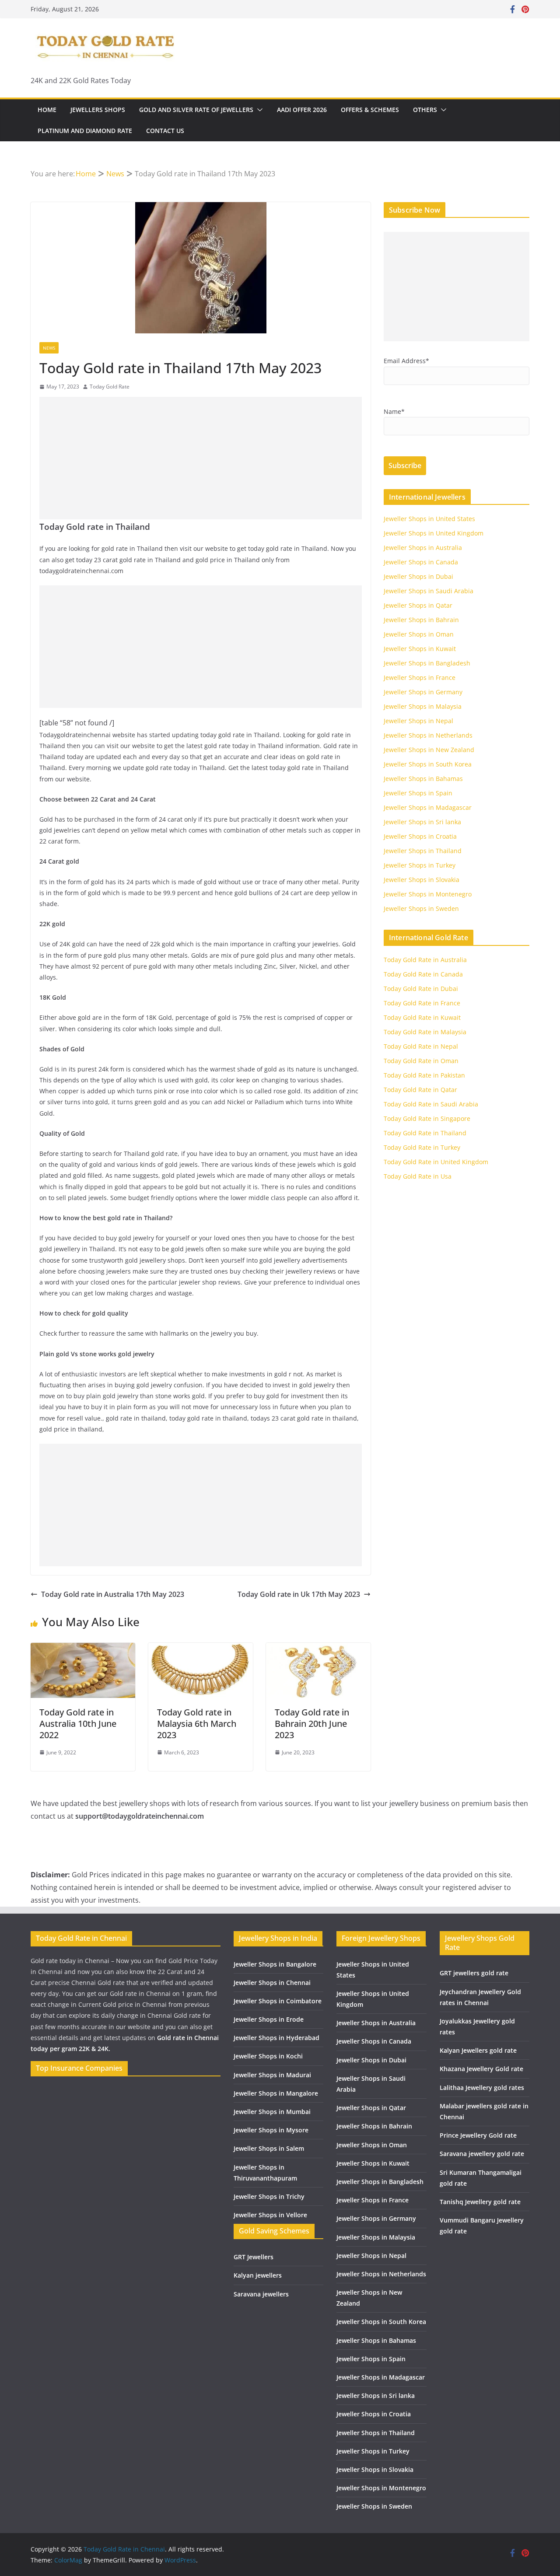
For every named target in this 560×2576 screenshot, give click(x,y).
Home (47, 110)
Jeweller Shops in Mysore (271, 2130)
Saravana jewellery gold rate (482, 2154)
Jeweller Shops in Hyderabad (276, 2038)
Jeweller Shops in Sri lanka (422, 822)
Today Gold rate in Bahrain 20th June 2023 (312, 1724)
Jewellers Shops (98, 110)
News (49, 348)
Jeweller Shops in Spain (418, 793)
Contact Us (165, 131)
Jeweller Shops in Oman (419, 634)
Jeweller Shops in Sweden (421, 908)
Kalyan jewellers (258, 2275)
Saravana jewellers (261, 2294)
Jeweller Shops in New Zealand (429, 750)
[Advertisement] (201, 458)
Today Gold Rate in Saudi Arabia (431, 1104)
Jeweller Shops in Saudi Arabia (429, 591)
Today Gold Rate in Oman (421, 1061)
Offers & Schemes (370, 110)
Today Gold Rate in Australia (425, 960)
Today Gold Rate (110, 387)
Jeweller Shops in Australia (423, 548)
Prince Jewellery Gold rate (478, 2135)
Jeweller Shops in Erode (269, 2019)
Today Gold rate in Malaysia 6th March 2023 (197, 1724)
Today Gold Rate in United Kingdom (436, 1162)
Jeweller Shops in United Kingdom (434, 533)
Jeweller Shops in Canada (421, 562)
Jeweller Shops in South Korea (428, 764)
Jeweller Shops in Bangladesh (427, 663)
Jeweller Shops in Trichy (269, 2196)
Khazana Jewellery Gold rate (481, 2069)
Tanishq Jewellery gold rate (480, 2202)
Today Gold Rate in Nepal (421, 1046)
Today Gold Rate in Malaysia (425, 1032)
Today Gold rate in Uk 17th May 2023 (299, 1594)
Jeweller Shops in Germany (423, 692)
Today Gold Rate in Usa (418, 1176)
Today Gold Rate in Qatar (420, 1090)
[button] (258, 110)
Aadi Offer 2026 (302, 110)
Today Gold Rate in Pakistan (424, 1075)
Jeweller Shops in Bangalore (275, 1964)
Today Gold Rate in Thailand (425, 1133)
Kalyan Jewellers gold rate (478, 2050)
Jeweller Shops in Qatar (418, 605)
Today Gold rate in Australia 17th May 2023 (113, 1594)
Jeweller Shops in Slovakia (422, 880)
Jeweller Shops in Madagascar (428, 807)
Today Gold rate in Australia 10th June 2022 (78, 1724)
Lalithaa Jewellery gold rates (482, 2088)
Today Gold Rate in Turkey (422, 1147)
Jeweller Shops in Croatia (420, 836)
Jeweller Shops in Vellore (270, 2215)
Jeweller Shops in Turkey (420, 865)
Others (425, 110)
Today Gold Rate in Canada (423, 974)
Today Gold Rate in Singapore (427, 1118)
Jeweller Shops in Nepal (418, 721)
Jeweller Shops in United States (429, 519)
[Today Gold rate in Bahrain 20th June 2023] (318, 1649)
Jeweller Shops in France (420, 677)
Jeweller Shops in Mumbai (272, 2112)
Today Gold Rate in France (422, 1003)
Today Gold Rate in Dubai (421, 989)
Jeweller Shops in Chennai (272, 1983)
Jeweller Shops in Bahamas (423, 779)
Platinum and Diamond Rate (85, 131)
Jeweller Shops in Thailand (423, 851)
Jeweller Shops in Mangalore (276, 2093)
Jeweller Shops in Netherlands (428, 735)
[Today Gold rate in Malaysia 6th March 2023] (201, 1649)
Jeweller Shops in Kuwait (420, 649)
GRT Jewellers (254, 2257)
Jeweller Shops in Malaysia (423, 706)
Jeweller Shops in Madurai (272, 2075)
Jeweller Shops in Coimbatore (278, 2001)
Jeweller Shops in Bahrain (421, 620)
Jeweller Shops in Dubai (418, 576)
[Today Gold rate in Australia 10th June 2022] (83, 1649)
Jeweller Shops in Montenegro (428, 894)
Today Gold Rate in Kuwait (422, 1017)
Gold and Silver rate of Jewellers (196, 110)
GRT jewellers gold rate (474, 1973)
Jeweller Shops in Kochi (268, 2056)
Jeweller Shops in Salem (269, 2148)
